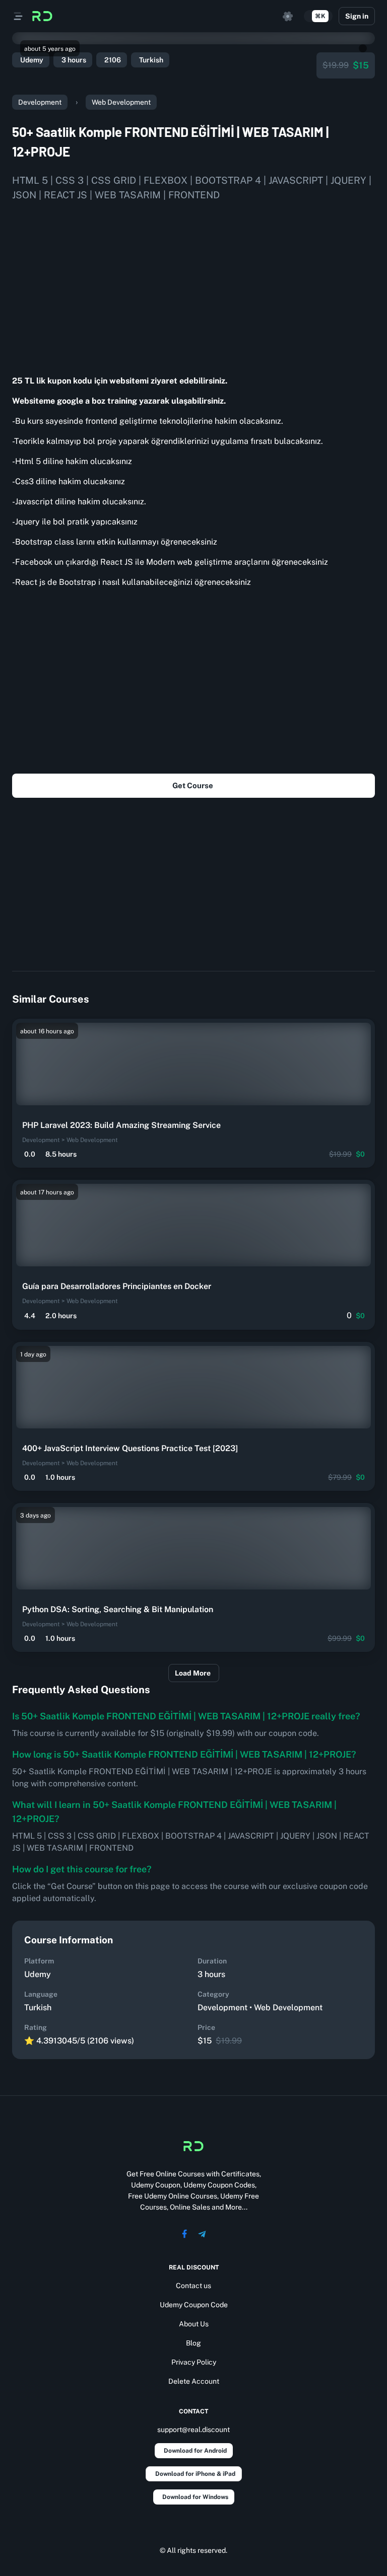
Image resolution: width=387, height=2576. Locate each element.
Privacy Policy (194, 2362)
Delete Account (194, 2381)
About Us (194, 2324)
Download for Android (195, 2451)
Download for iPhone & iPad (195, 2474)
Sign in (357, 16)
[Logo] (42, 16)
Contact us (193, 2286)
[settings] (288, 16)
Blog (193, 2343)
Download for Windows (195, 2497)
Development (40, 102)
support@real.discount (193, 2430)
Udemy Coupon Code (194, 2305)
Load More (193, 1673)
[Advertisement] (193, 284)
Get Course (193, 785)
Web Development (121, 102)
